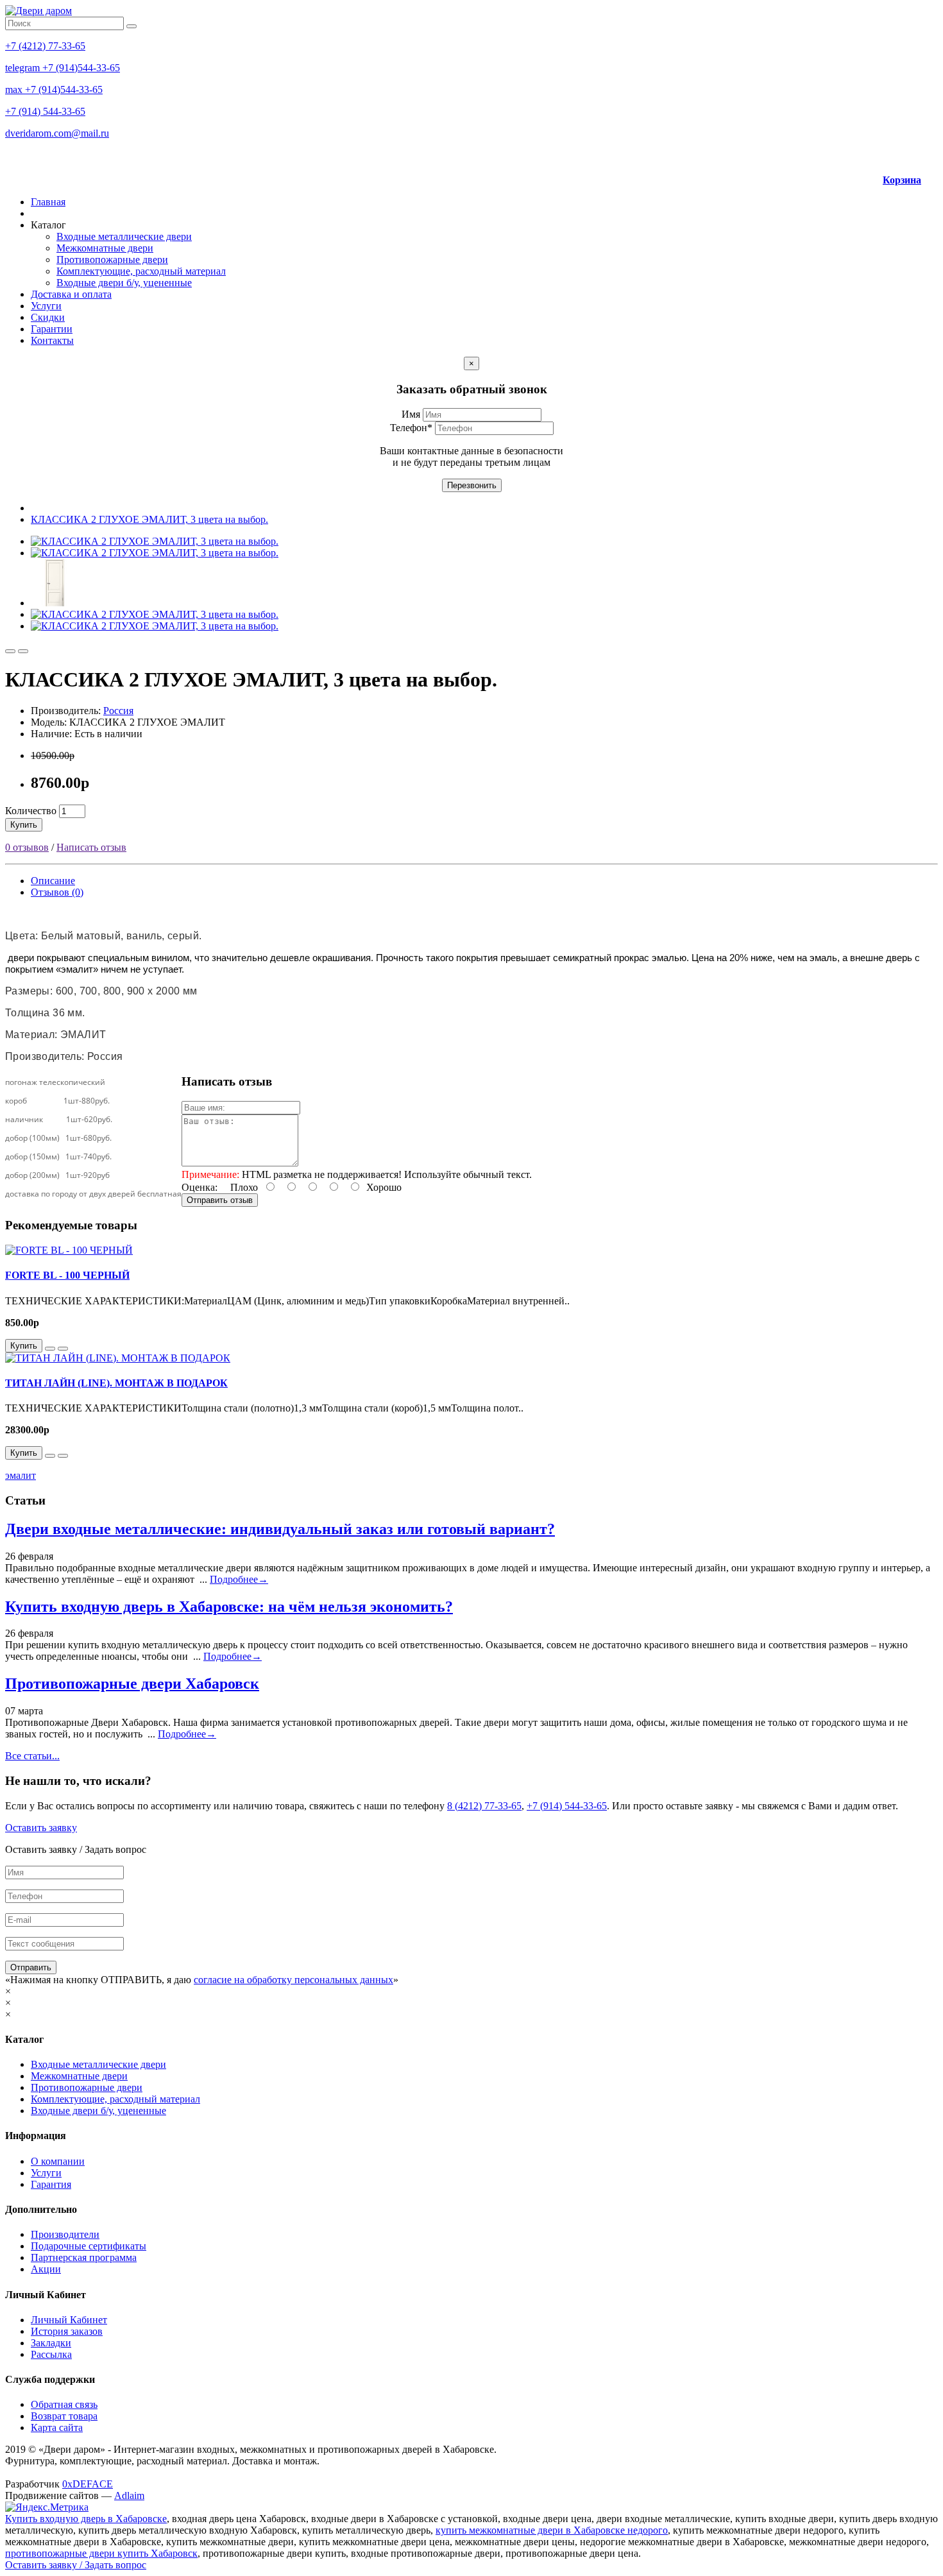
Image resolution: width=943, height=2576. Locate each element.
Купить (24, 825)
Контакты (52, 340)
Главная (48, 202)
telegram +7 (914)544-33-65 (63, 68)
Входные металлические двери (124, 236)
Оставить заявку (41, 1828)
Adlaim (129, 2495)
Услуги (46, 306)
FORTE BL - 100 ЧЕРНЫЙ (67, 1275)
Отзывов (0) (57, 892)
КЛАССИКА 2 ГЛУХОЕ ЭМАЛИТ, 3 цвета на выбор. (149, 519)
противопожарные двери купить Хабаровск (101, 2553)
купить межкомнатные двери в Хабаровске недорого (552, 2530)
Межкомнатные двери (105, 248)
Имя (412, 414)
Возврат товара (64, 2416)
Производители (65, 2234)
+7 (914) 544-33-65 (45, 111)
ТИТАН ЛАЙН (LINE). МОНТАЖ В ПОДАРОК (116, 1383)
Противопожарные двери (112, 260)
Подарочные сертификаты (89, 2246)
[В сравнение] (23, 651)
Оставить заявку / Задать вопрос (76, 2565)
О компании (58, 2161)
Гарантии (52, 329)
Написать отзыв (91, 847)
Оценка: (200, 1187)
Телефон (411, 428)
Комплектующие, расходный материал (141, 271)
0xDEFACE (88, 2484)
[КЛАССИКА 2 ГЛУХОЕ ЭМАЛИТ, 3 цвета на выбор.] (155, 541)
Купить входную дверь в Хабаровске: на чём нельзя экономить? (229, 1607)
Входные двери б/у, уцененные (124, 283)
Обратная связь (64, 2404)
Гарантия (51, 2184)
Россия (118, 711)
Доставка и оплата (71, 294)
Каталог (48, 225)
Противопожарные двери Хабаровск (132, 1684)
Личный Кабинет (69, 2320)
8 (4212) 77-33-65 (484, 1806)
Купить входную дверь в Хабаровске (86, 2519)
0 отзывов (27, 847)
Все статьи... (32, 1756)
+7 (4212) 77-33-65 (45, 46)
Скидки (48, 317)
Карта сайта (57, 2427)
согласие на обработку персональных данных (293, 1980)
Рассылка (51, 2354)
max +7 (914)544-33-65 (54, 90)
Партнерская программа (84, 2257)
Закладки (51, 2343)
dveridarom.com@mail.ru (57, 133)
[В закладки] (10, 651)
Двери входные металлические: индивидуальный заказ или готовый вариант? (280, 1529)
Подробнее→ (239, 1579)
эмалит (21, 1475)
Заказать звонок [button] (872, 156)
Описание (53, 881)
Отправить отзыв (220, 1200)
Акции (46, 2269)
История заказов (67, 2331)
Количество (31, 811)
